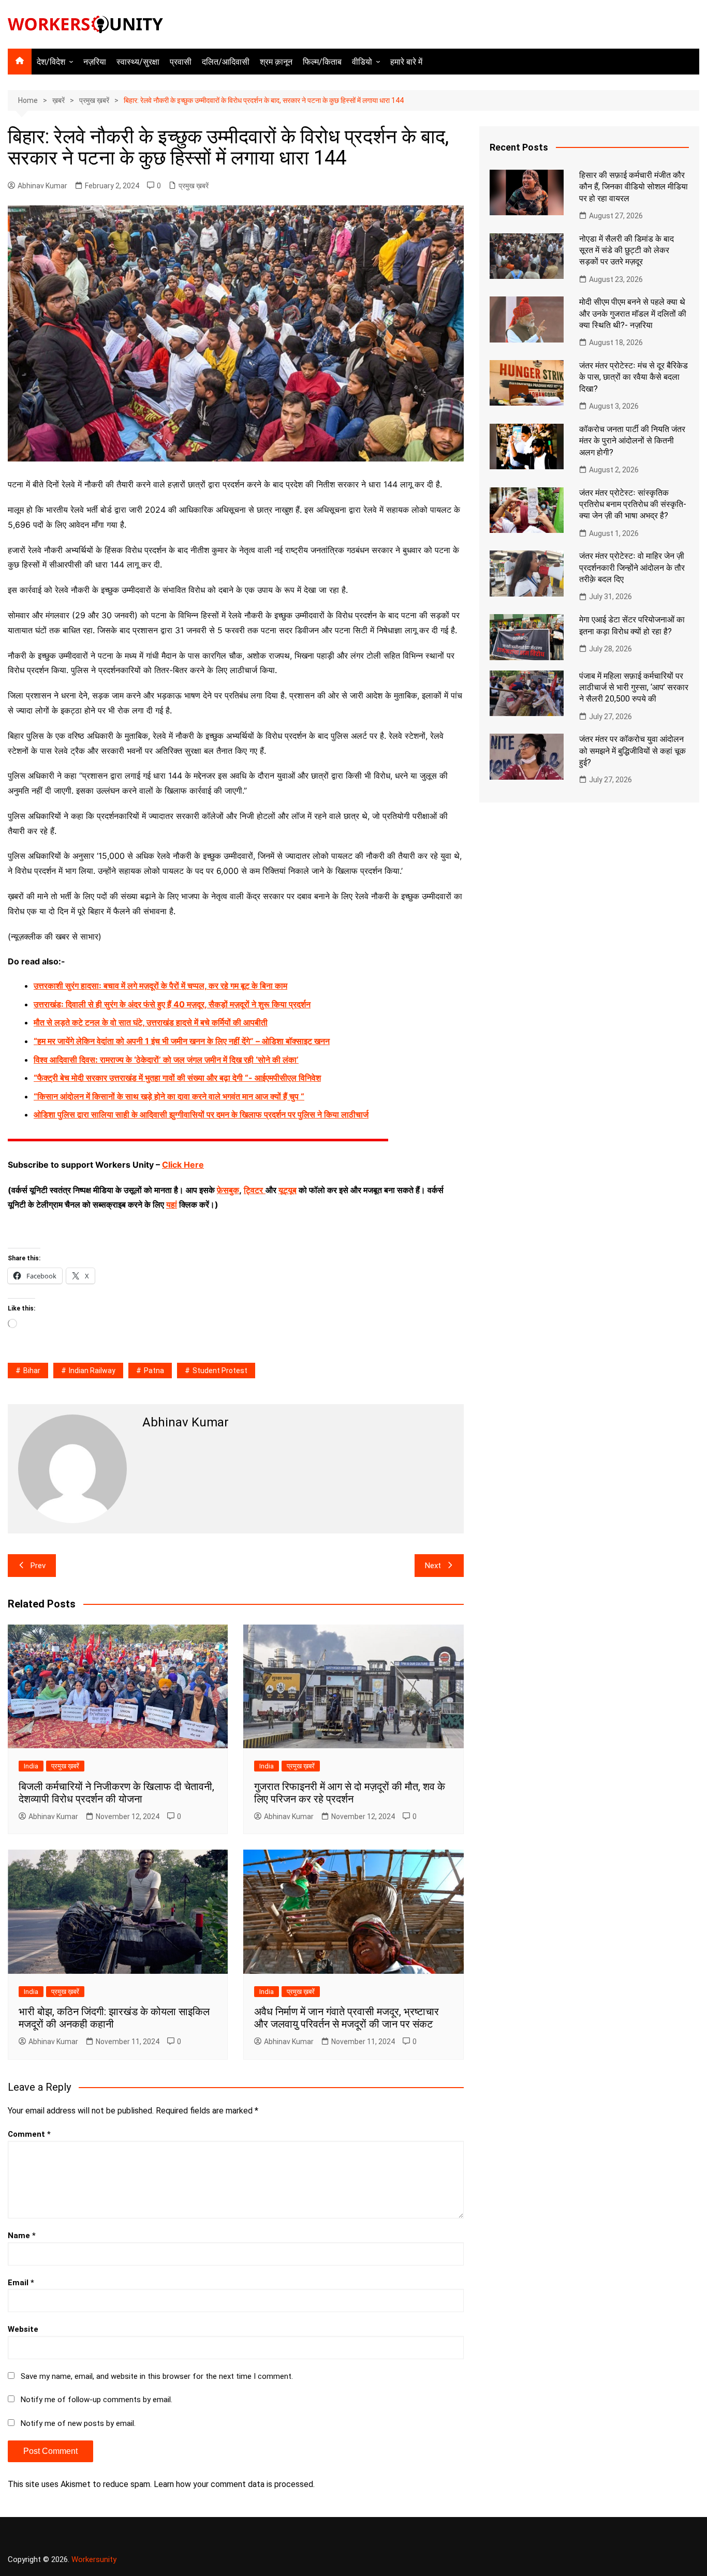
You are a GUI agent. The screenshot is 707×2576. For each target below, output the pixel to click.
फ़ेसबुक (228, 1190)
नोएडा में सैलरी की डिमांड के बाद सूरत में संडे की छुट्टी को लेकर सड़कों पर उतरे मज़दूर (627, 250)
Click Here (183, 1165)
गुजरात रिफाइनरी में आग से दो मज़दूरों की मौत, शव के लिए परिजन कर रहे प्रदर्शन (350, 1793)
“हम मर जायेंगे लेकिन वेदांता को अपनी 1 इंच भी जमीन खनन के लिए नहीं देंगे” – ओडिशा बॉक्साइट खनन (182, 1041)
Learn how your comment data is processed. (234, 2484)
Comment (29, 2134)
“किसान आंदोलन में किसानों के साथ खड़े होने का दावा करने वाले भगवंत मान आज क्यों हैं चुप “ (169, 1096)
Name (22, 2236)
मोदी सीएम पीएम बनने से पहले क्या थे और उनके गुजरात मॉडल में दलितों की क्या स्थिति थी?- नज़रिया (633, 314)
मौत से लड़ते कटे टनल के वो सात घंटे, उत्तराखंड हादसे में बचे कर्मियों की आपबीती (151, 1022)
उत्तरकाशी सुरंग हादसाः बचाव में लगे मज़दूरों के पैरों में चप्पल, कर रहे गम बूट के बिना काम (160, 986)
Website (23, 2329)
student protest (220, 1371)
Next (433, 1566)
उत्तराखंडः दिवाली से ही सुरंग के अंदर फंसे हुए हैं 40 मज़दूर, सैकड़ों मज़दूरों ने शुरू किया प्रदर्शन (172, 1004)
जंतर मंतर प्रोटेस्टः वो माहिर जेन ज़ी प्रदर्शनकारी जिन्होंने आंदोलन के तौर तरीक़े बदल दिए (632, 568)
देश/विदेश (51, 62)
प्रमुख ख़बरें (194, 186)
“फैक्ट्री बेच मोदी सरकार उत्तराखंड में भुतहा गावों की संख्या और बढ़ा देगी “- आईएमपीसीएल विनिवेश (177, 1078)
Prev (38, 1566)
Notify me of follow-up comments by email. (97, 2400)
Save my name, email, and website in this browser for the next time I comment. (157, 2376)
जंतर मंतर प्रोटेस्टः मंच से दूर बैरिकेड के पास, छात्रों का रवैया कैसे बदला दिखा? (634, 377)
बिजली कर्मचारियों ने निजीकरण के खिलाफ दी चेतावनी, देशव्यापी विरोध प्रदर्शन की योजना (116, 1793)
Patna (154, 1371)
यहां (172, 1204)
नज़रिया (95, 62)
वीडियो (362, 62)
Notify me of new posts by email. (78, 2423)
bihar (32, 1371)
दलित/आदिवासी (226, 62)
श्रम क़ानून (276, 62)
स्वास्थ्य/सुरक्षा (138, 62)
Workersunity (94, 2559)
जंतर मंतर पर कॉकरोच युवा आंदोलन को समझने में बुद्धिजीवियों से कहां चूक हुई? (632, 751)
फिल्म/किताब (322, 62)
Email (21, 2283)
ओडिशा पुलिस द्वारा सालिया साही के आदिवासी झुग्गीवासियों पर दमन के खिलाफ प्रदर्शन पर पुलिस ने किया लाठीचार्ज (201, 1114)
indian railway (92, 1371)
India (31, 1766)
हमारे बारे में (406, 62)
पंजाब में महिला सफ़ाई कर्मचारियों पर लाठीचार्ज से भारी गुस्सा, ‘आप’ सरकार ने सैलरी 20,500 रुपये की (634, 688)
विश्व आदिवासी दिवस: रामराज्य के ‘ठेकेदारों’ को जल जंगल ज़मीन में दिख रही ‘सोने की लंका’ (166, 1060)
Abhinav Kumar (42, 186)
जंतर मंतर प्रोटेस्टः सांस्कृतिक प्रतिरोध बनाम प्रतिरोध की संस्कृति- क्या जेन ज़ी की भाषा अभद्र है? (633, 504)
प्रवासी (181, 62)
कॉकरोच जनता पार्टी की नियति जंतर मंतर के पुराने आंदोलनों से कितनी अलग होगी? (632, 441)
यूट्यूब (288, 1190)
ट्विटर (253, 1190)
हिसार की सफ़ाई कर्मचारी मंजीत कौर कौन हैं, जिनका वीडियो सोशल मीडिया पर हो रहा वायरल (634, 187)
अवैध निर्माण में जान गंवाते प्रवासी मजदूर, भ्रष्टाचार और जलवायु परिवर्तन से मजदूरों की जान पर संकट (347, 2018)
